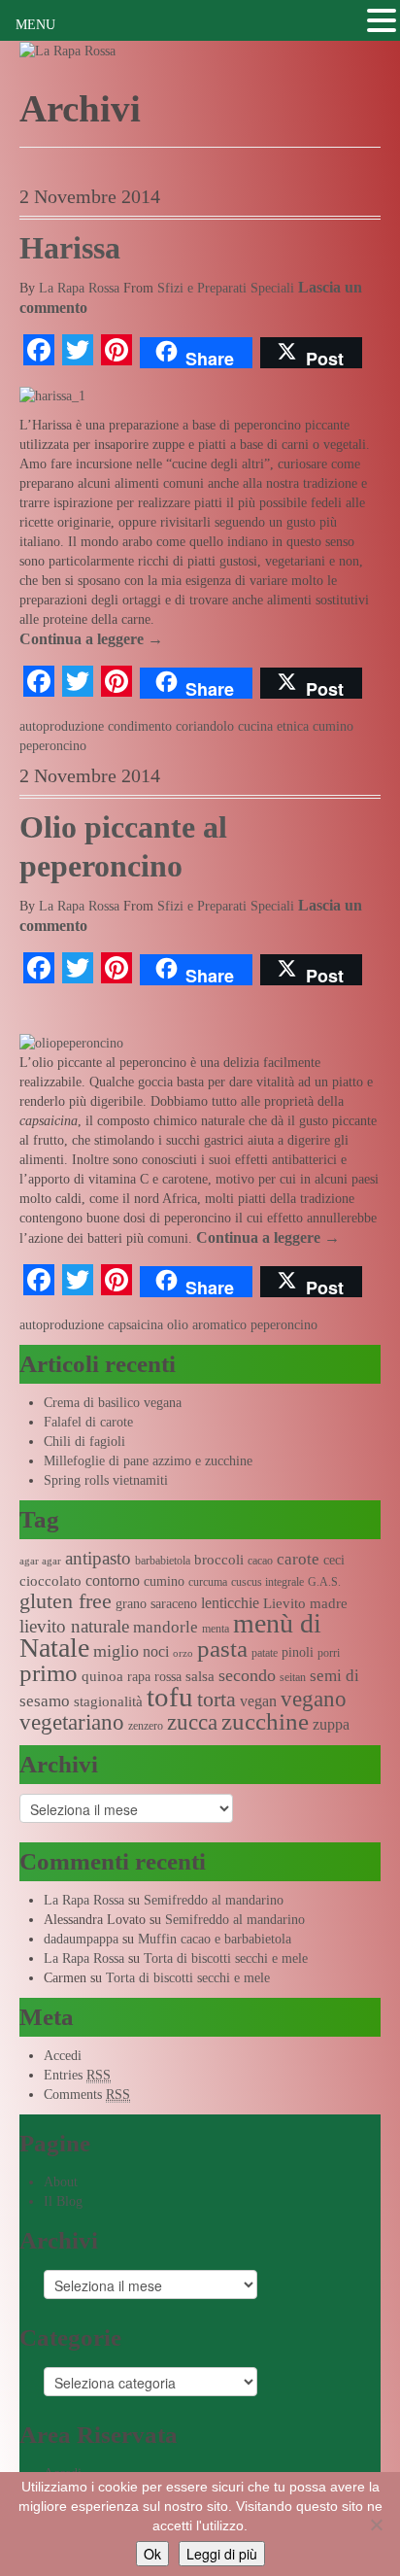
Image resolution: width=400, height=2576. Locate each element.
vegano (314, 1699)
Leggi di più (222, 2554)
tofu (170, 1697)
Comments (87, 2095)
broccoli (219, 1560)
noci (156, 1651)
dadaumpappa (81, 1939)
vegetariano (72, 1722)
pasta (222, 1649)
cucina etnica (273, 726)
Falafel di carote (88, 1422)
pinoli (298, 1652)
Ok (152, 2554)
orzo (183, 1653)
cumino (333, 726)
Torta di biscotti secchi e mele (226, 1958)
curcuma (208, 1582)
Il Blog (63, 2201)
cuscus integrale (267, 1582)
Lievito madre (305, 1603)
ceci (334, 1560)
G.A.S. (324, 1582)
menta (216, 1629)
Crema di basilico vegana (113, 1403)
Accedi (63, 2056)
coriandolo (205, 726)
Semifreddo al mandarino (214, 1900)
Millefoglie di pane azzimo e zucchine (148, 1461)
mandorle (166, 1627)
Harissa (70, 248)
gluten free (66, 1601)
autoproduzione (62, 726)
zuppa (331, 1724)
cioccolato (50, 1581)
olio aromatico (207, 1325)
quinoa (102, 1676)
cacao (260, 1561)
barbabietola (163, 1561)
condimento (140, 726)
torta (217, 1699)
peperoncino (53, 746)
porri (329, 1653)
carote (298, 1559)
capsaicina (135, 1325)
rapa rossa (154, 1677)
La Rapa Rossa (79, 288)
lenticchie (230, 1603)
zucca (192, 1722)
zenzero (146, 1726)
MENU (35, 25)
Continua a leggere (91, 639)
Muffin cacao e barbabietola (215, 1939)
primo (49, 1673)
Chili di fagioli (84, 1442)
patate (265, 1653)
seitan (293, 1677)
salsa (200, 1676)
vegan (258, 1701)
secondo (247, 1675)
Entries (77, 2075)
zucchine (265, 1721)
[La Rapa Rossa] (67, 50)
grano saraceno (156, 1604)
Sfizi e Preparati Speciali (226, 288)
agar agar (40, 1561)
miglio (116, 1651)
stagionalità (108, 1701)
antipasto (98, 1558)
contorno (113, 1580)
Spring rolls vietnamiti (106, 1480)
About (61, 2182)
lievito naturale (74, 1626)
